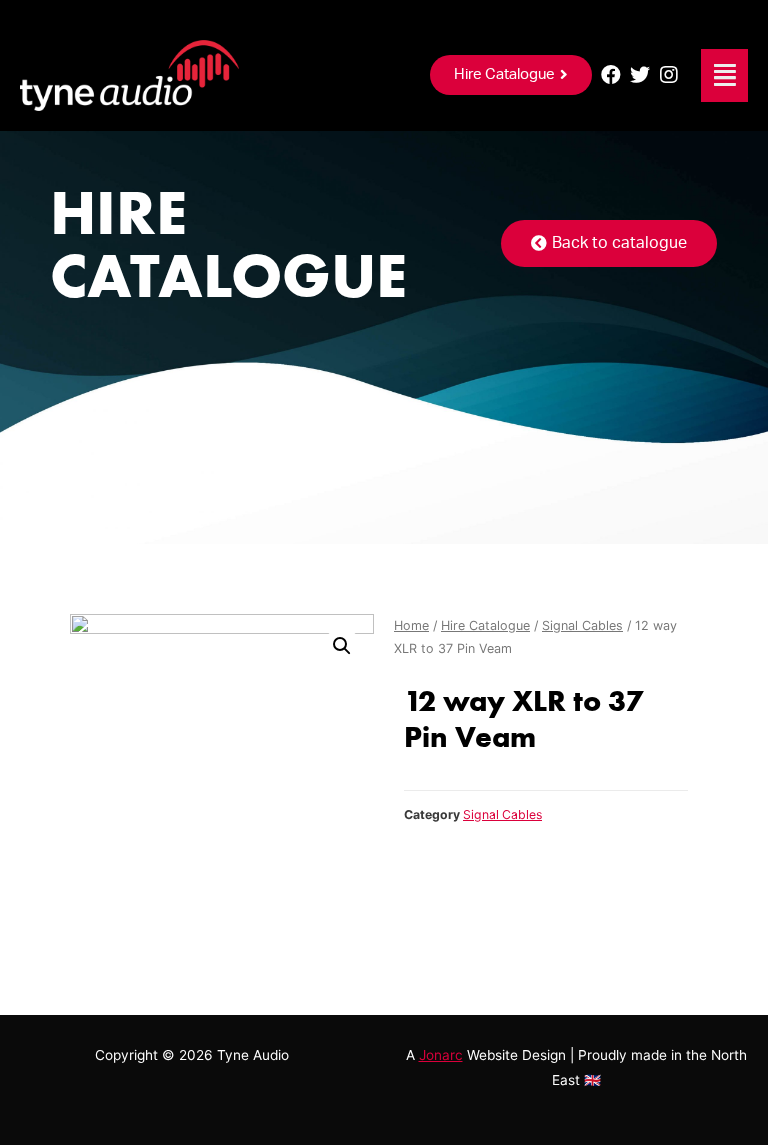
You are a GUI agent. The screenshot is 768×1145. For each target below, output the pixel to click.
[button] (511, 75)
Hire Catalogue (485, 625)
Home (411, 625)
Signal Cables (582, 625)
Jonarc (441, 1055)
